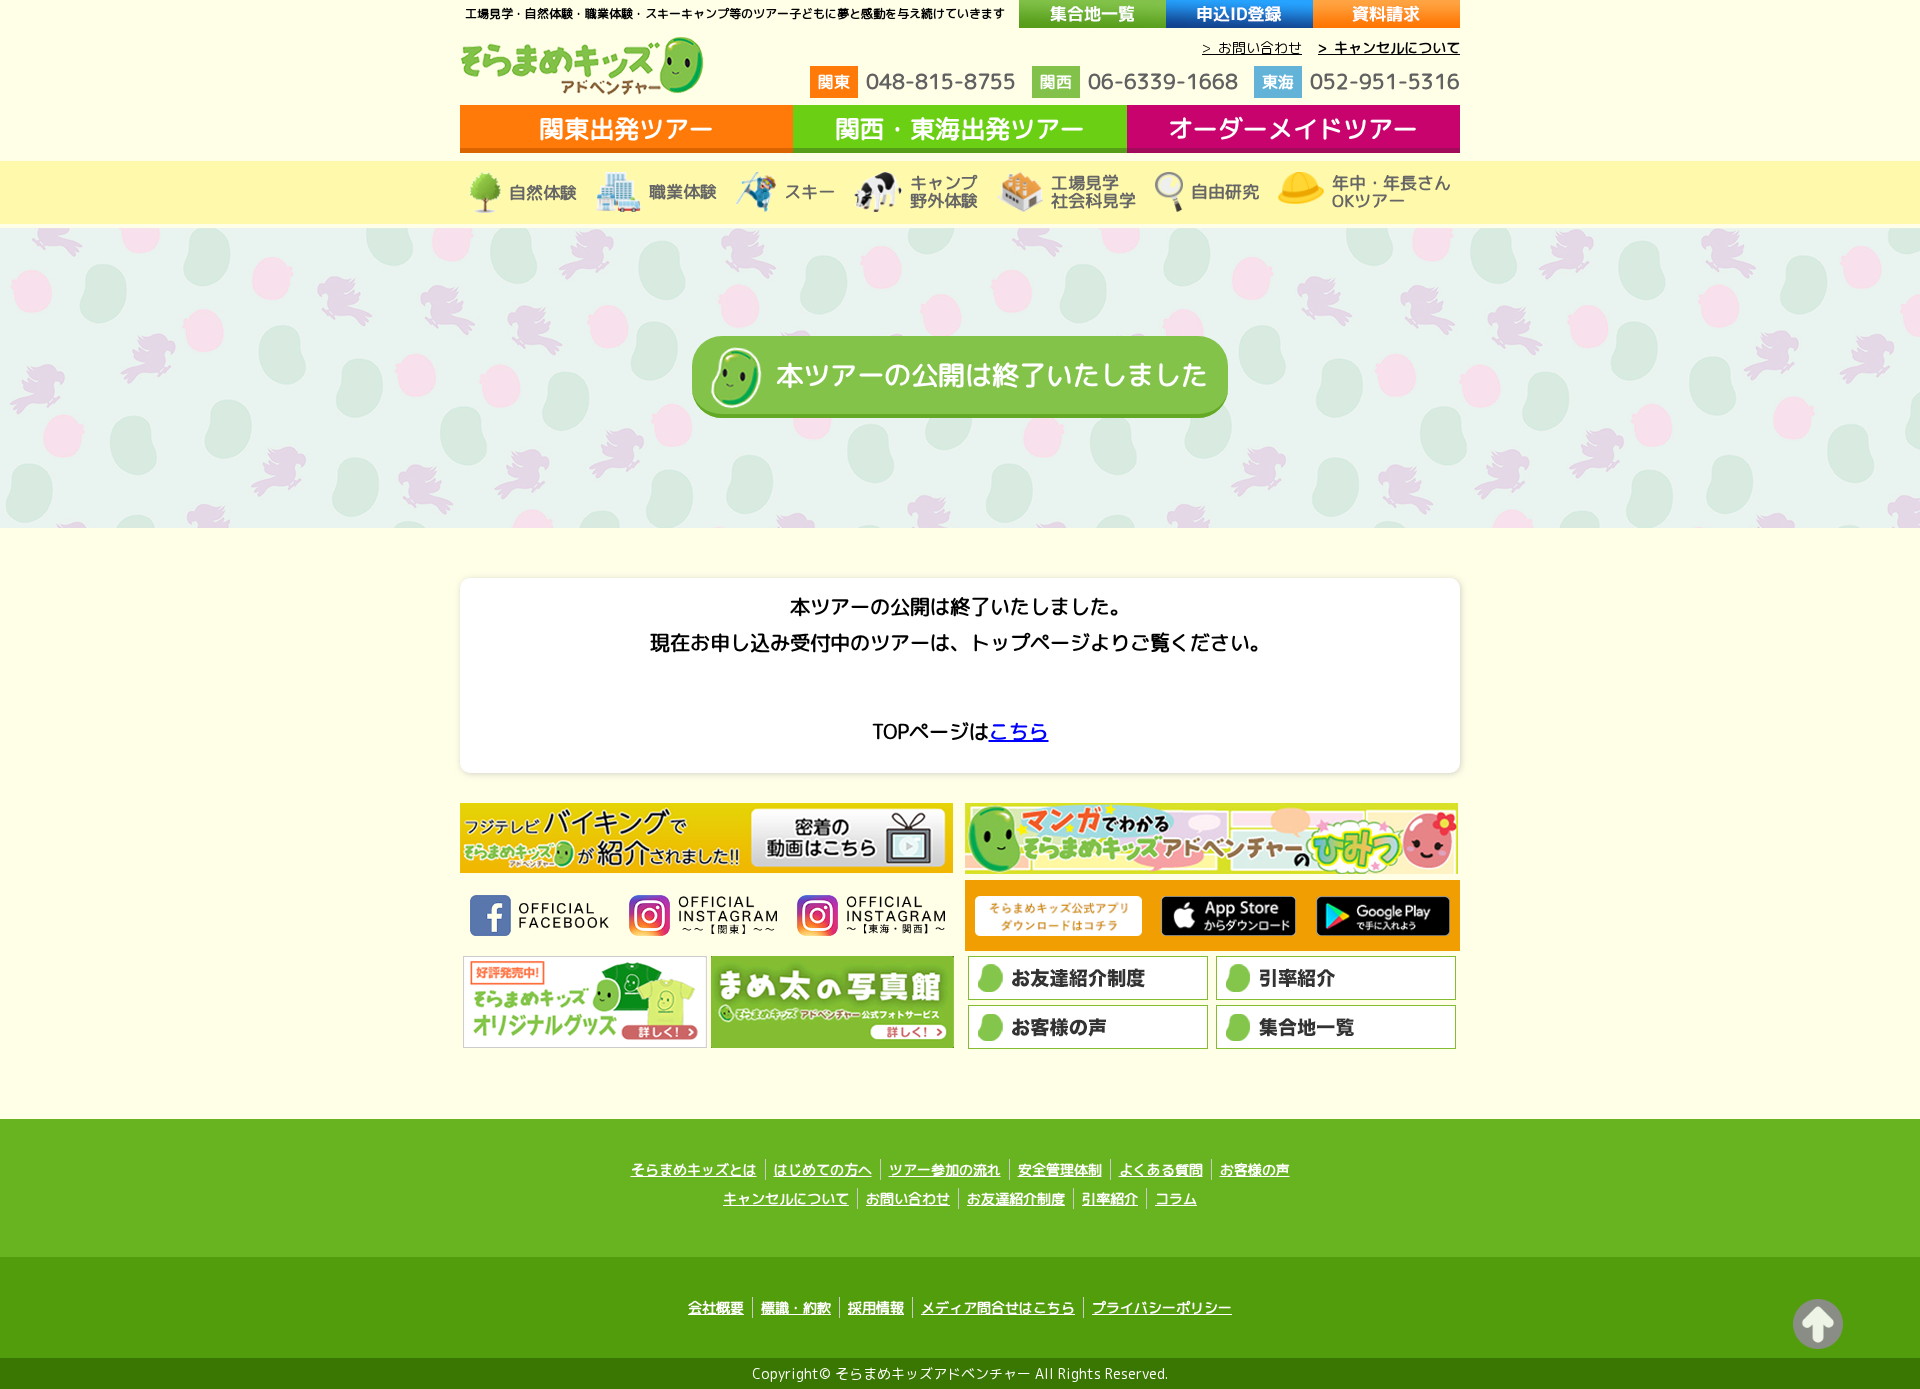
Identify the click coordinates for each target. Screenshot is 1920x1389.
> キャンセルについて (1389, 47)
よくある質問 (1161, 1169)
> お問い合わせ (1252, 47)
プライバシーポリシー (1162, 1307)
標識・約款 (796, 1307)
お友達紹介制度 (1016, 1198)
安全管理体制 (1060, 1169)
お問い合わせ (908, 1198)
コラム (1176, 1198)
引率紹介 (1110, 1198)
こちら (1019, 731)
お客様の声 (1255, 1169)
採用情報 (876, 1307)
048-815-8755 (917, 81)
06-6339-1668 (1139, 81)
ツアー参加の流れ (945, 1169)
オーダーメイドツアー (1293, 128)
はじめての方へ (823, 1169)
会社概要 (716, 1307)
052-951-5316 (1361, 81)
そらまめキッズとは (694, 1169)
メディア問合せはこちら (998, 1307)
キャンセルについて (786, 1198)
